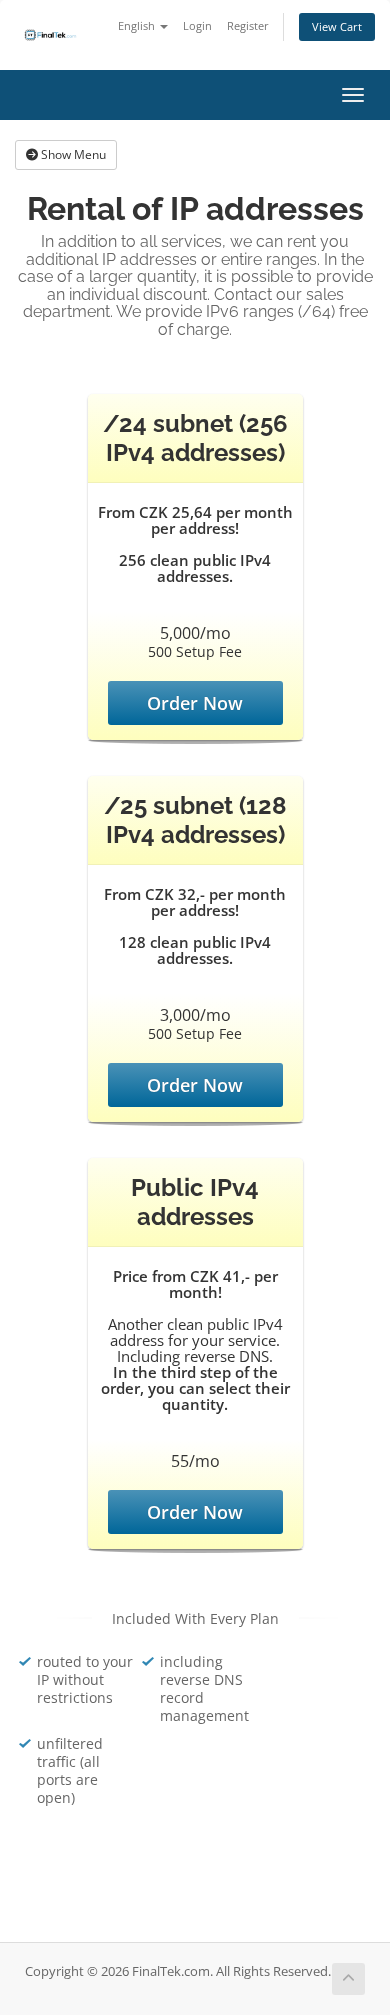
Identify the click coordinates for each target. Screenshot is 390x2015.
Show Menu (72, 154)
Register (248, 25)
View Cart (337, 26)
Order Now (195, 703)
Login (197, 25)
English (138, 25)
